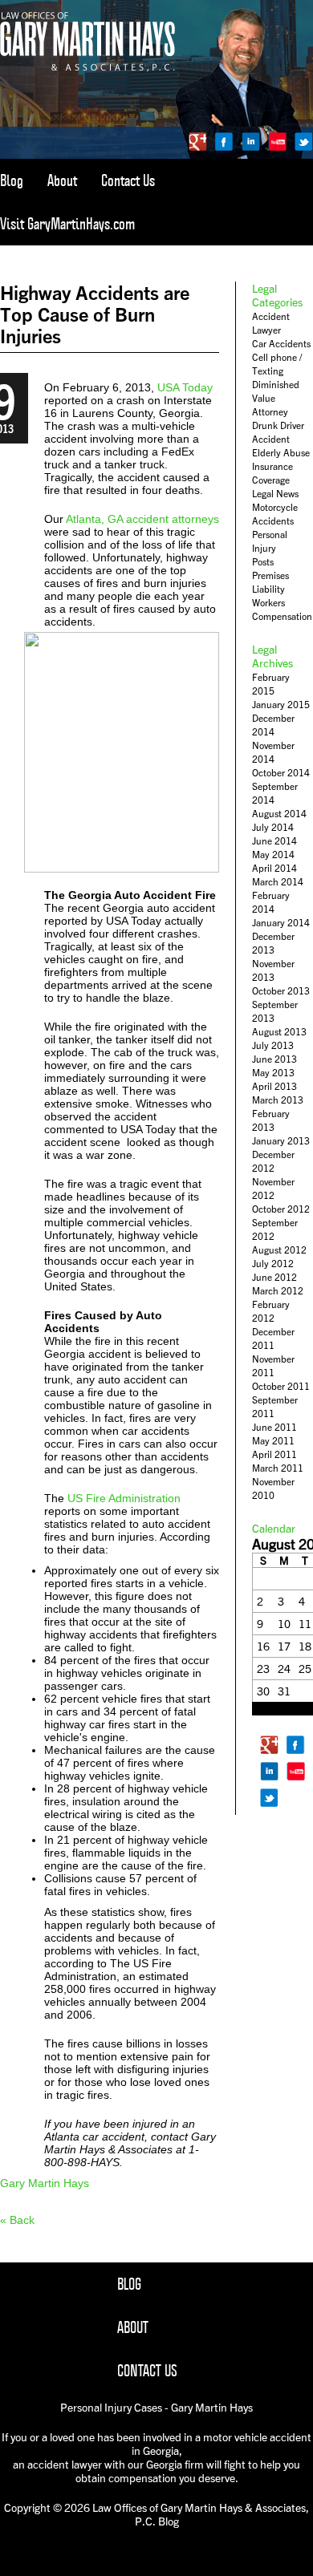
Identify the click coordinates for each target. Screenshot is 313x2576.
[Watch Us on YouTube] (277, 142)
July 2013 (273, 1045)
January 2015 (281, 705)
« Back (17, 2220)
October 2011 (281, 1386)
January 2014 (281, 923)
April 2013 (274, 1086)
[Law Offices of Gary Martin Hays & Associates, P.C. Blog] (87, 68)
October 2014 (281, 773)
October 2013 (281, 991)
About (62, 180)
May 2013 (273, 1073)
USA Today (185, 387)
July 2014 (273, 827)
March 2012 (278, 1291)
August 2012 (279, 1250)
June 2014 (274, 841)
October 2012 (281, 1209)
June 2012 (274, 1277)
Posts (263, 562)
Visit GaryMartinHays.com (67, 224)
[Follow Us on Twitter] (304, 142)
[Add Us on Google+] (198, 142)
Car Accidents (281, 344)
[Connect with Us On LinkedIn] (251, 142)
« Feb (264, 1709)
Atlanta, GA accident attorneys (142, 519)
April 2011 (274, 1454)
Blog (12, 180)
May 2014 (273, 855)
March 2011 (278, 1468)
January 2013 (281, 1141)
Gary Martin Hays (45, 2183)
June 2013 (274, 1059)
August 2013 (279, 1032)
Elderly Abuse (281, 453)
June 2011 (274, 1427)
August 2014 (279, 814)
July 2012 (273, 1264)
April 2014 (274, 868)
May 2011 (273, 1441)
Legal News (275, 494)
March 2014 (278, 882)
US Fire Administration (124, 1498)
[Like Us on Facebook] (224, 142)
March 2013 (278, 1100)
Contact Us (128, 180)
